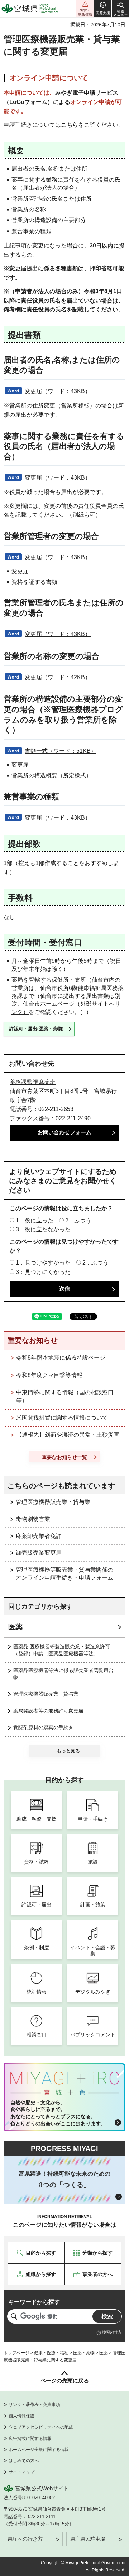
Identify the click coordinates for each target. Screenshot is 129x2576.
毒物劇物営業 (33, 1519)
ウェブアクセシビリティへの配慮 (41, 2427)
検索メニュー (120, 9)
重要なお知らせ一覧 (64, 1457)
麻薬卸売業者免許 (39, 1536)
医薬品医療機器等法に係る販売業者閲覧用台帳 (63, 1674)
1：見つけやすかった (43, 1263)
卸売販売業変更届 (39, 1553)
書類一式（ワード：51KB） (61, 751)
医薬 (15, 1627)
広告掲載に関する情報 (30, 2439)
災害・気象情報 (85, 9)
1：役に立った (35, 1221)
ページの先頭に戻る (65, 2380)
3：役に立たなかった (43, 1229)
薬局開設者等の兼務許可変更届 (48, 1711)
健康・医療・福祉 (51, 2353)
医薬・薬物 (84, 2353)
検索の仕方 (112, 2332)
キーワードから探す (34, 2302)
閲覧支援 (103, 9)
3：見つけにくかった (43, 1272)
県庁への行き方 (25, 2539)
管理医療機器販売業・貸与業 (53, 1502)
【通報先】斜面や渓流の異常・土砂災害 (68, 1435)
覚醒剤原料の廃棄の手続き (43, 1727)
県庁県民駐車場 (88, 2539)
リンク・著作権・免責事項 (34, 2405)
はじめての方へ (24, 2461)
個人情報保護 (21, 2416)
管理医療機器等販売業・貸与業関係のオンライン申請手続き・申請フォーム (64, 1574)
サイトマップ (21, 2472)
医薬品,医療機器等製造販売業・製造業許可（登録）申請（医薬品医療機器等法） (62, 1650)
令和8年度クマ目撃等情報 (49, 1375)
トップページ (16, 2353)
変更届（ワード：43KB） (58, 391)
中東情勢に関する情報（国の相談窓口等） (65, 1396)
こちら (70, 125)
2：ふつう (78, 1221)
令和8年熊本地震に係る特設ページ (61, 1358)
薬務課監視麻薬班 (33, 1082)
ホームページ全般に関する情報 (39, 2450)
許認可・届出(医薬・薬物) (36, 1029)
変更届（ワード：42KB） (58, 677)
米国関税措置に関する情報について (62, 1418)
